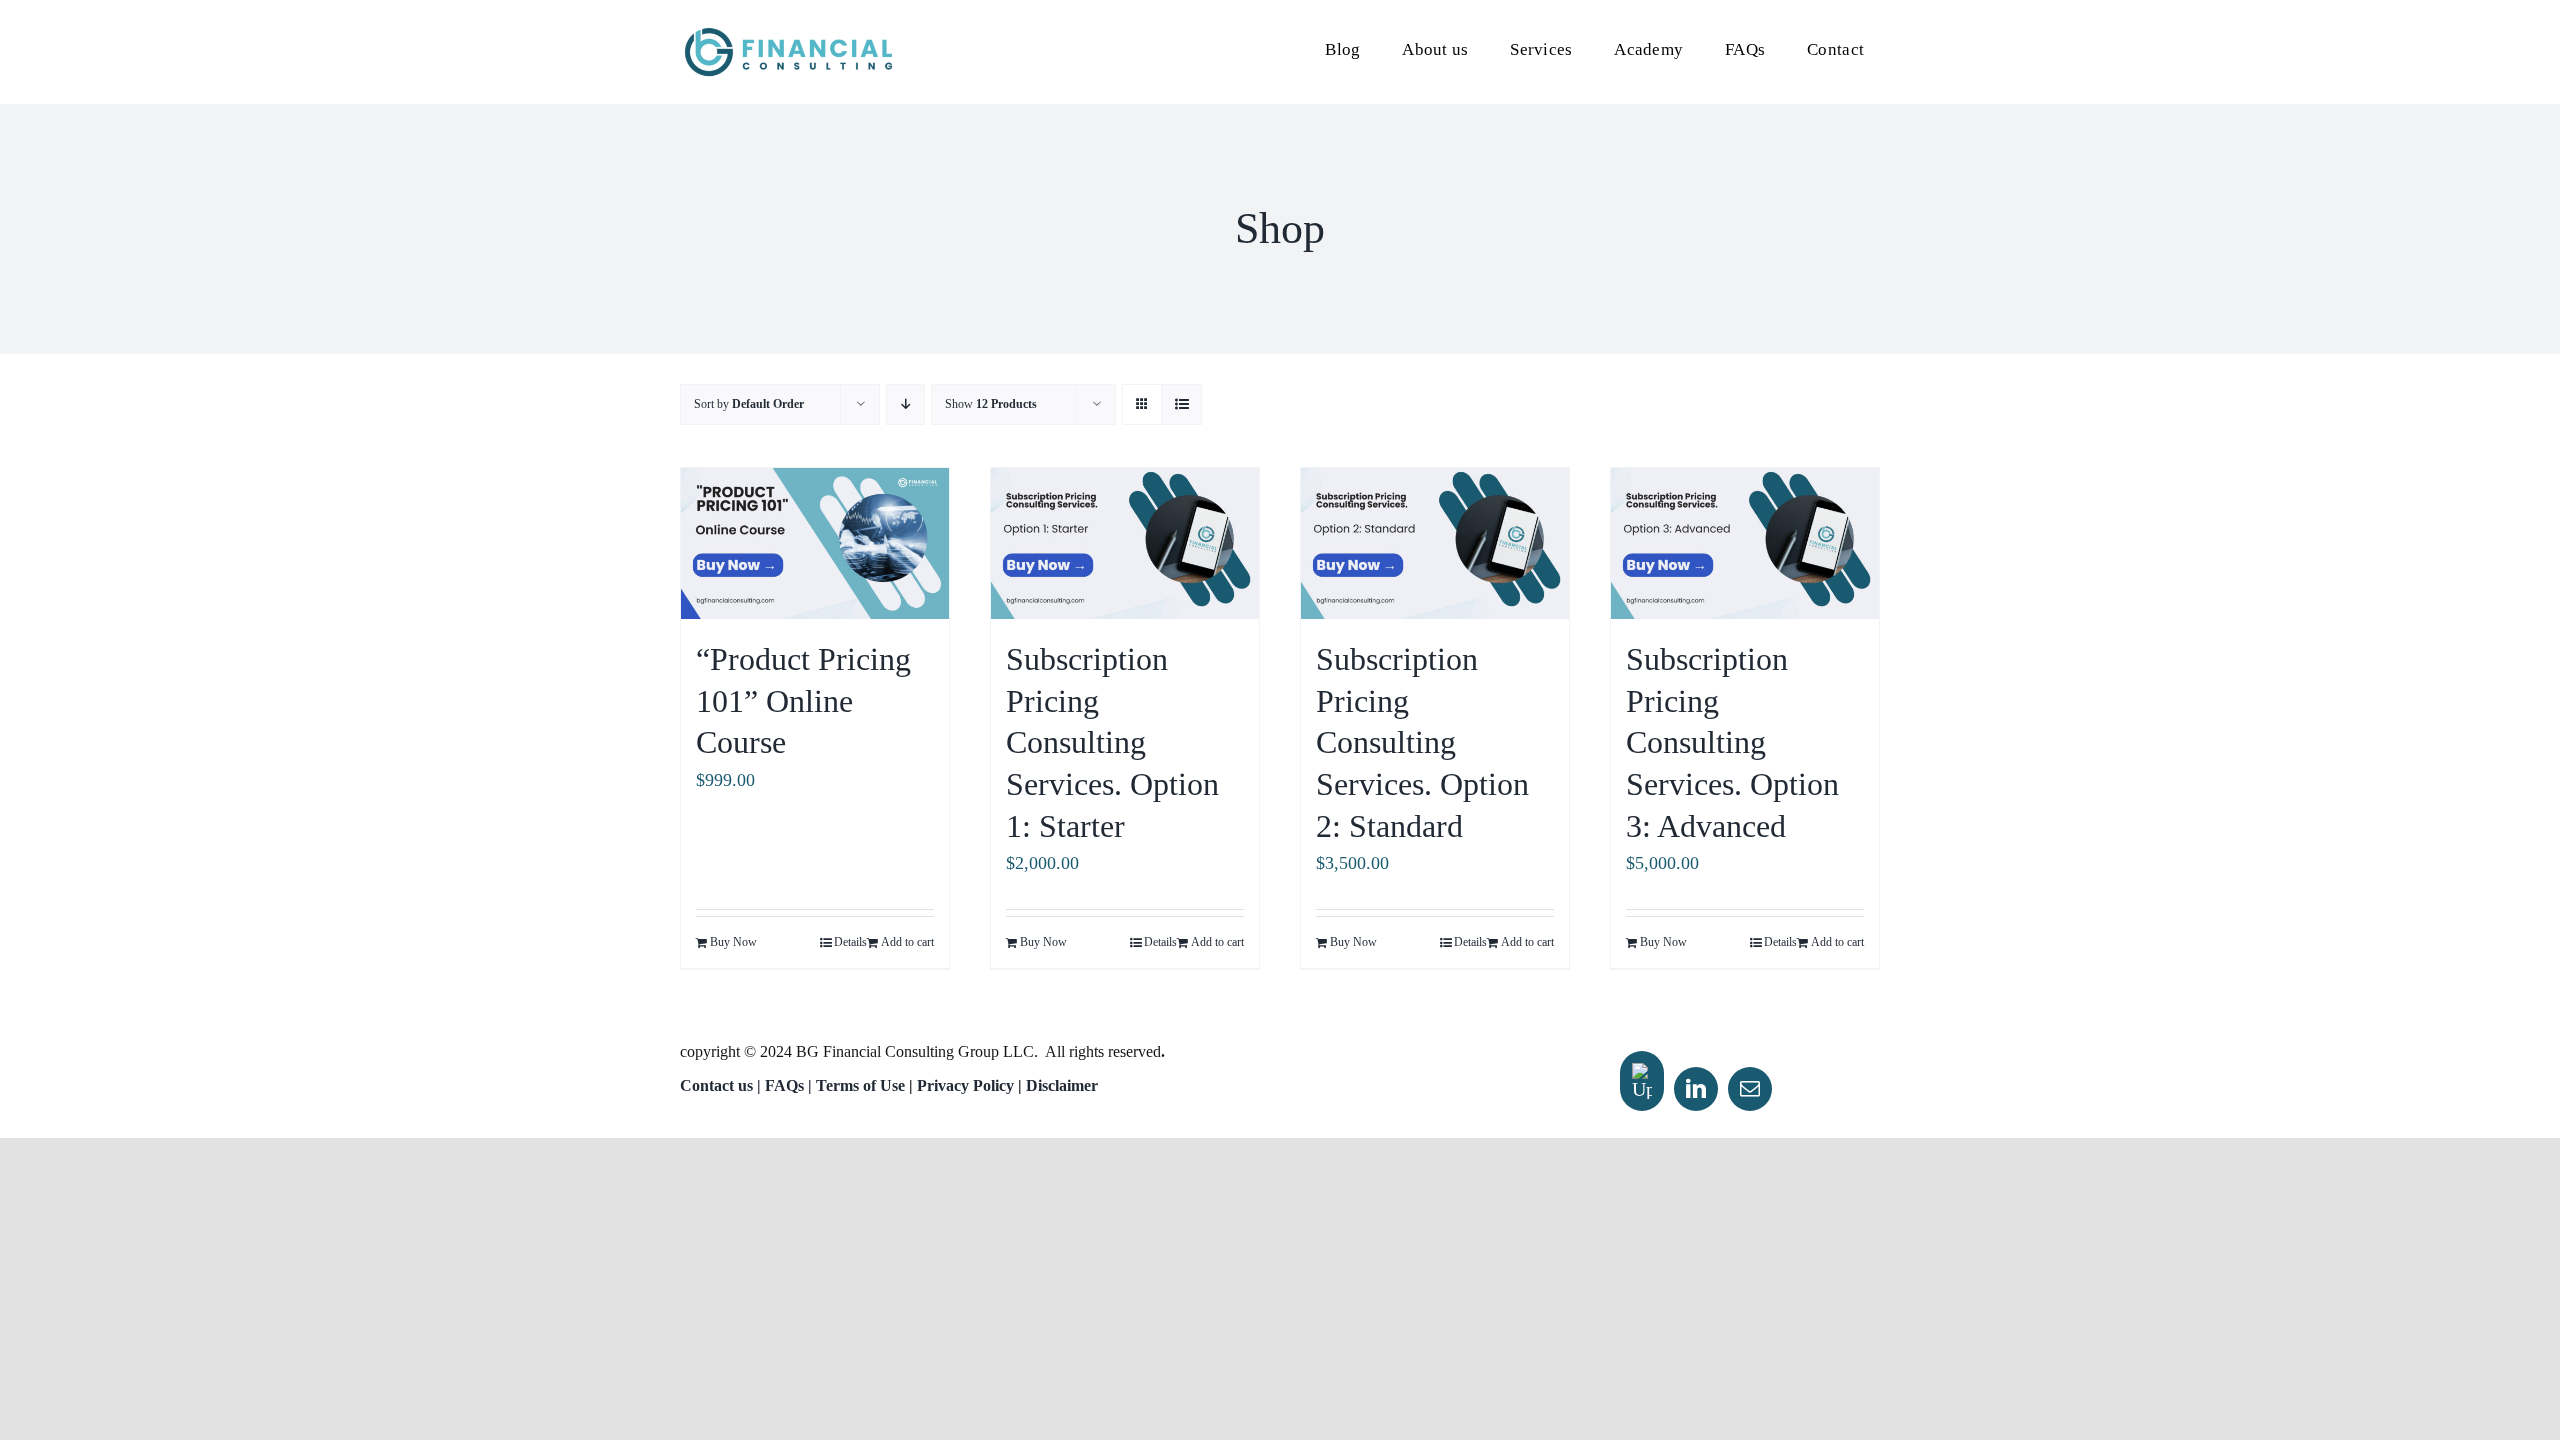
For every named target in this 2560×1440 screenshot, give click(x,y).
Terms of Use (860, 1085)
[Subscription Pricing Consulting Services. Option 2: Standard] (1435, 543)
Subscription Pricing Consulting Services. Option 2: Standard (1422, 742)
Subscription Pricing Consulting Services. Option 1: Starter (1112, 742)
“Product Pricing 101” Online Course (803, 700)
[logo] (788, 34)
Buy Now (733, 942)
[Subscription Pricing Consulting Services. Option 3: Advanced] (1745, 543)
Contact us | (720, 1085)
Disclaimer (1062, 1085)
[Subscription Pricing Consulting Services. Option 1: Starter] (1125, 543)
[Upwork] (1642, 1081)
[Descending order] (905, 404)
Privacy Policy (965, 1085)
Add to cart (907, 942)
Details (850, 942)
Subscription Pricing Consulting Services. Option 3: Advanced (1732, 742)
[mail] (1750, 1089)
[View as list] (1181, 404)
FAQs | (790, 1085)
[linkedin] (1696, 1089)
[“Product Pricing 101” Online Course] (815, 543)
